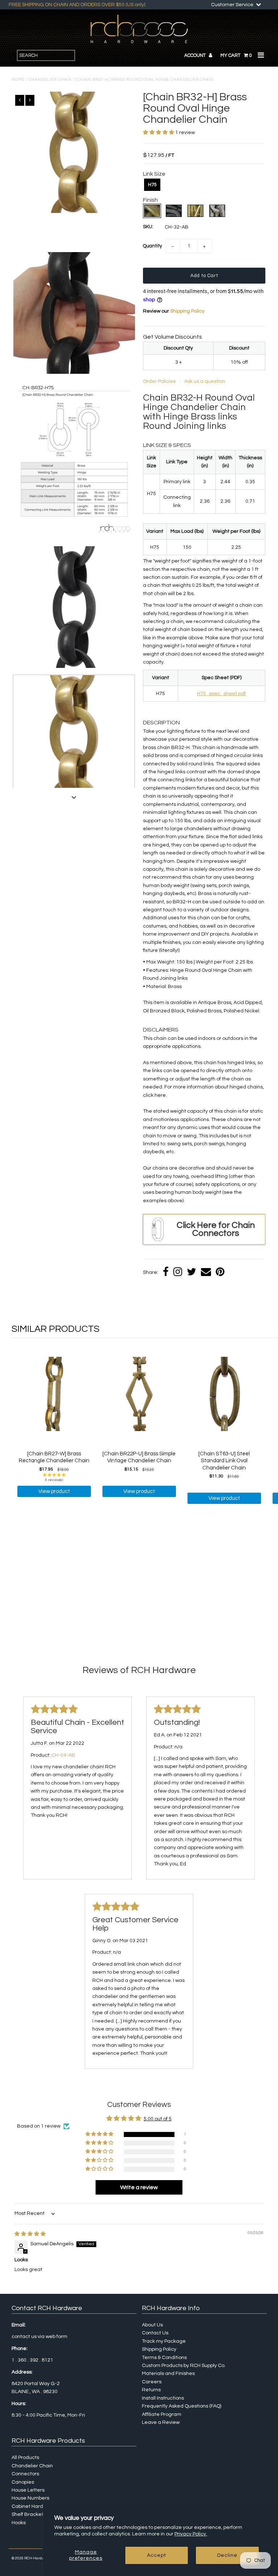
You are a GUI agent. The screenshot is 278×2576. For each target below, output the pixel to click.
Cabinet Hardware (33, 2506)
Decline (227, 2555)
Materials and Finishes (168, 2374)
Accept (157, 2555)
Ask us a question (205, 381)
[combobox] (46, 55)
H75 (152, 185)
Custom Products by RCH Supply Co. (184, 2366)
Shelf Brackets (29, 2514)
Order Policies (160, 381)
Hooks (19, 2523)
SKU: (148, 227)
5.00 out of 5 (158, 2119)
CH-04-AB (63, 1755)
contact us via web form (39, 2337)
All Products (25, 2458)
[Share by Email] (206, 1273)
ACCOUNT (195, 55)
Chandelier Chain (32, 2466)
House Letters (28, 2490)
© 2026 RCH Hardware (31, 2558)
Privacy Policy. (191, 2534)
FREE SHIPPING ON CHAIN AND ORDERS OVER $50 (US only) (77, 5)
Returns (151, 2390)
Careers (152, 2382)
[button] (159, 133)
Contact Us (155, 2333)
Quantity (152, 246)
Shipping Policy (187, 311)
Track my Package (164, 2341)
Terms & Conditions (164, 2358)
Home (18, 80)
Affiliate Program (162, 2414)
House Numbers (30, 2498)
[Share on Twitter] (191, 1273)
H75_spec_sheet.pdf (221, 694)
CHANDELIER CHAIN (50, 80)
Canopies (23, 2482)
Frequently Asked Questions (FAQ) (182, 2406)
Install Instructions (163, 2398)
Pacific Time (51, 2415)
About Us (152, 2325)
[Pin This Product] (220, 1273)
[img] (30, 2234)
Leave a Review (161, 2422)
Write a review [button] (139, 2187)
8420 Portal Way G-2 (36, 2384)
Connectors (25, 2474)
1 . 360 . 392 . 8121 (32, 2360)
